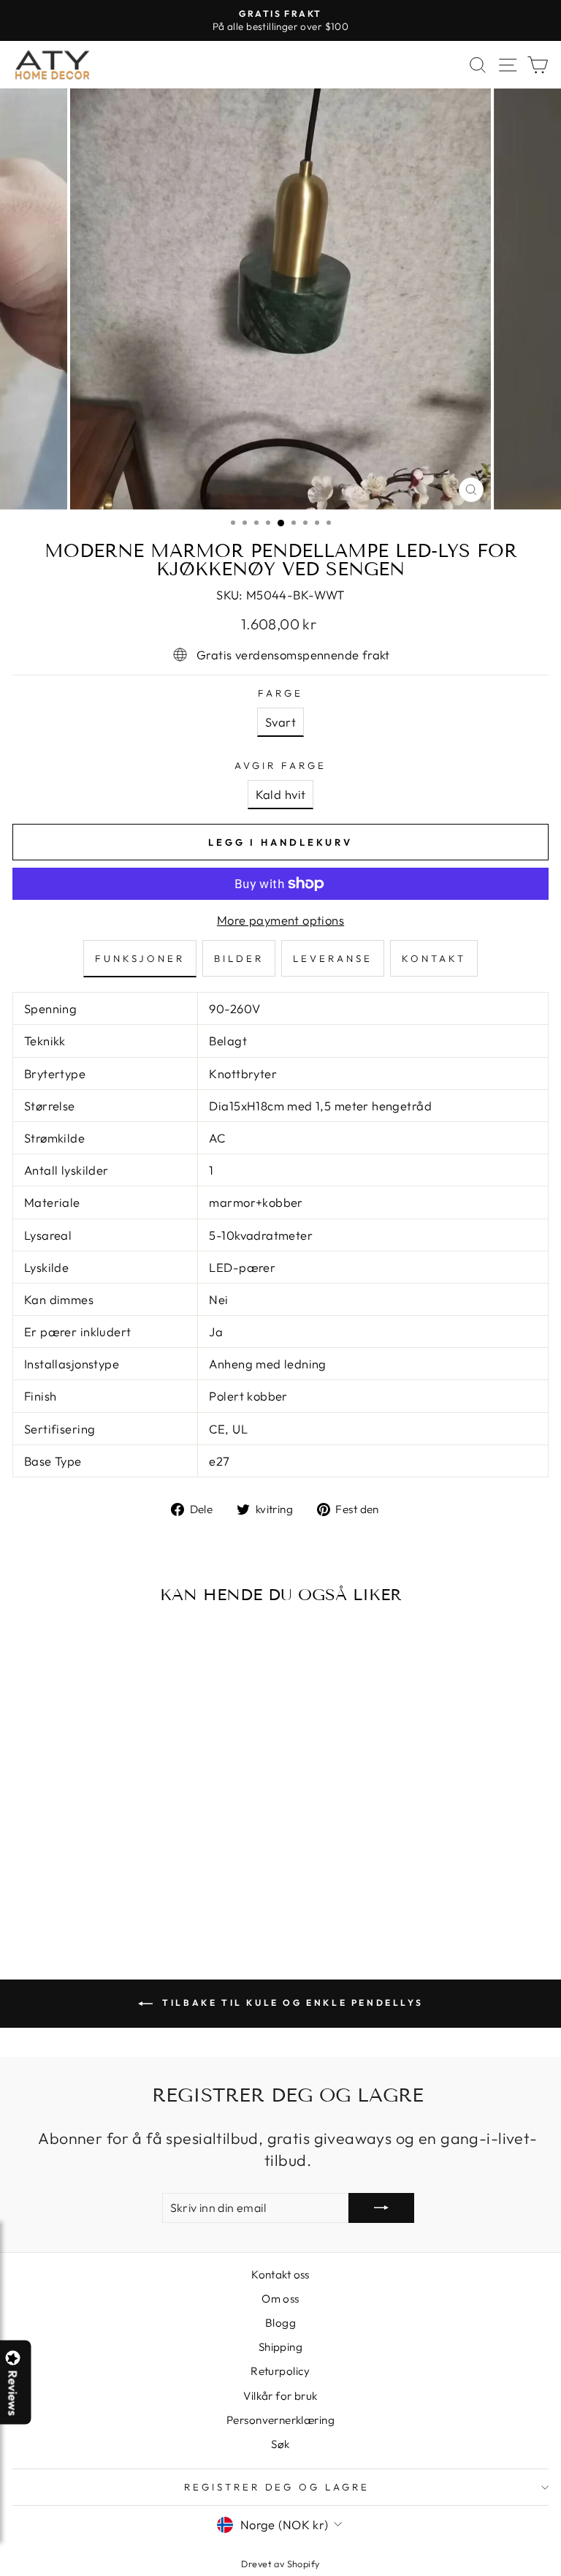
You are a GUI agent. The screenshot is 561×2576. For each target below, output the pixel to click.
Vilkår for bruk (280, 2396)
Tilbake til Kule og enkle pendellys (291, 2003)
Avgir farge (280, 765)
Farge (280, 693)
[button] (560, 2575)
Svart (280, 722)
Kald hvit (281, 794)
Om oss (280, 2299)
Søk (280, 2444)
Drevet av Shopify (280, 2564)
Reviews (13, 2393)
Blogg (280, 2323)
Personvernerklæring (280, 2420)
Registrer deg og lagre (277, 2487)
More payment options (280, 920)
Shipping (280, 2347)
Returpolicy (280, 2371)
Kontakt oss (280, 2274)
